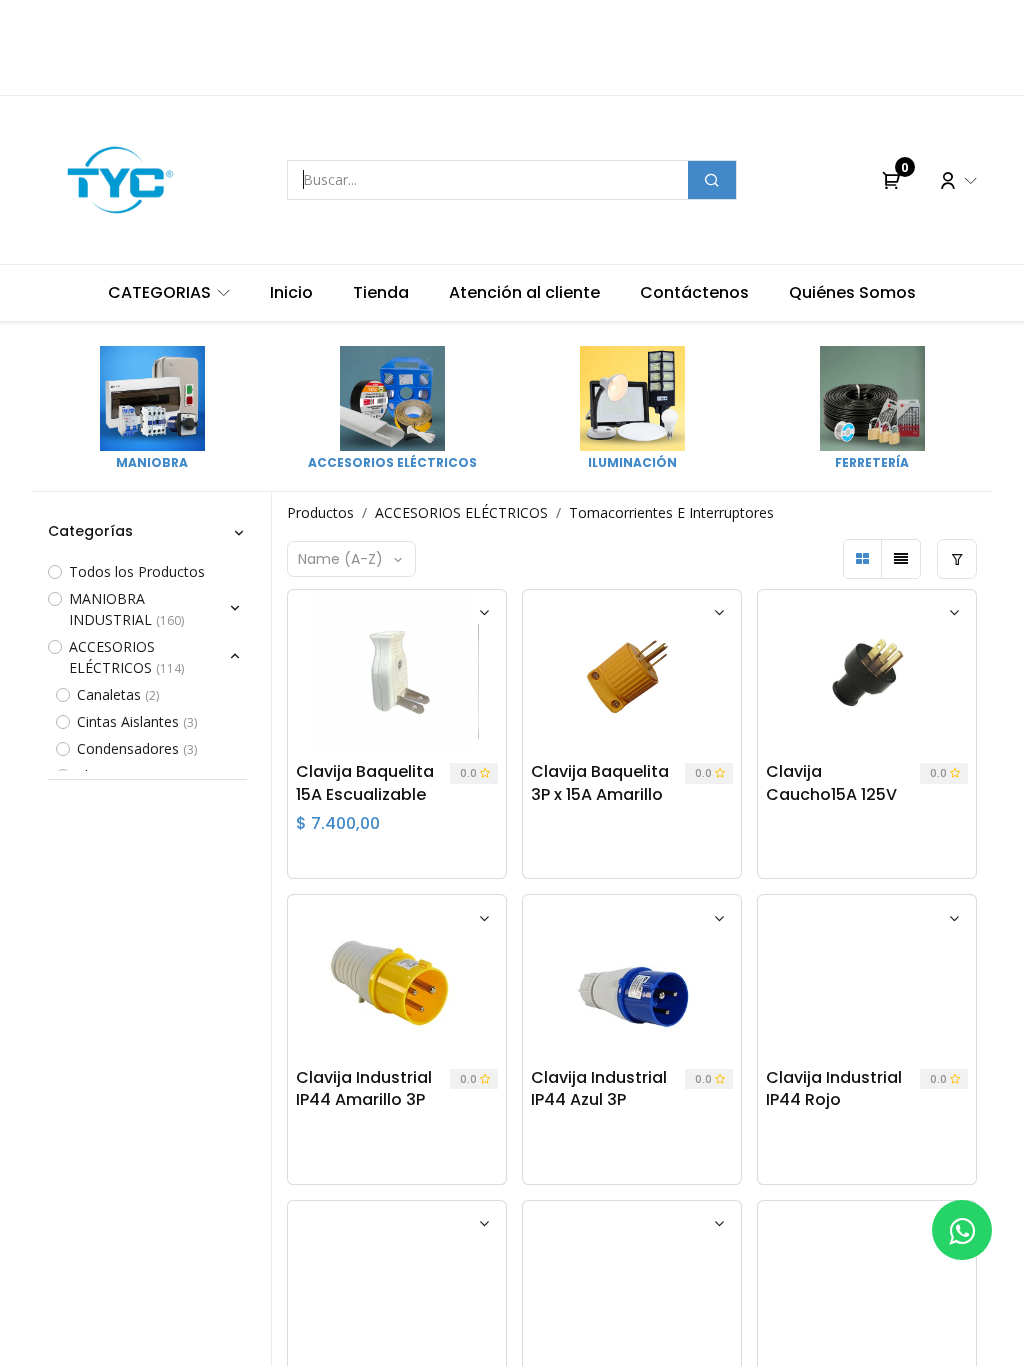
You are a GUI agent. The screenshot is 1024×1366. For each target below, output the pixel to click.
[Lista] (901, 559)
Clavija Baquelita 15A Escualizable (365, 783)
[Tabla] (863, 559)
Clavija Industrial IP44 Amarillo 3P (364, 1089)
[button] (351, 559)
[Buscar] (712, 180)
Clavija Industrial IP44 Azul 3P (599, 1089)
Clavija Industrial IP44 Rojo (834, 1089)
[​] (962, 1230)
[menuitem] (169, 293)
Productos (320, 512)
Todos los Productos (137, 571)
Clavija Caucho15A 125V (831, 783)
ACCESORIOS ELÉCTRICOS (461, 512)
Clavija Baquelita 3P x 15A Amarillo (600, 783)
